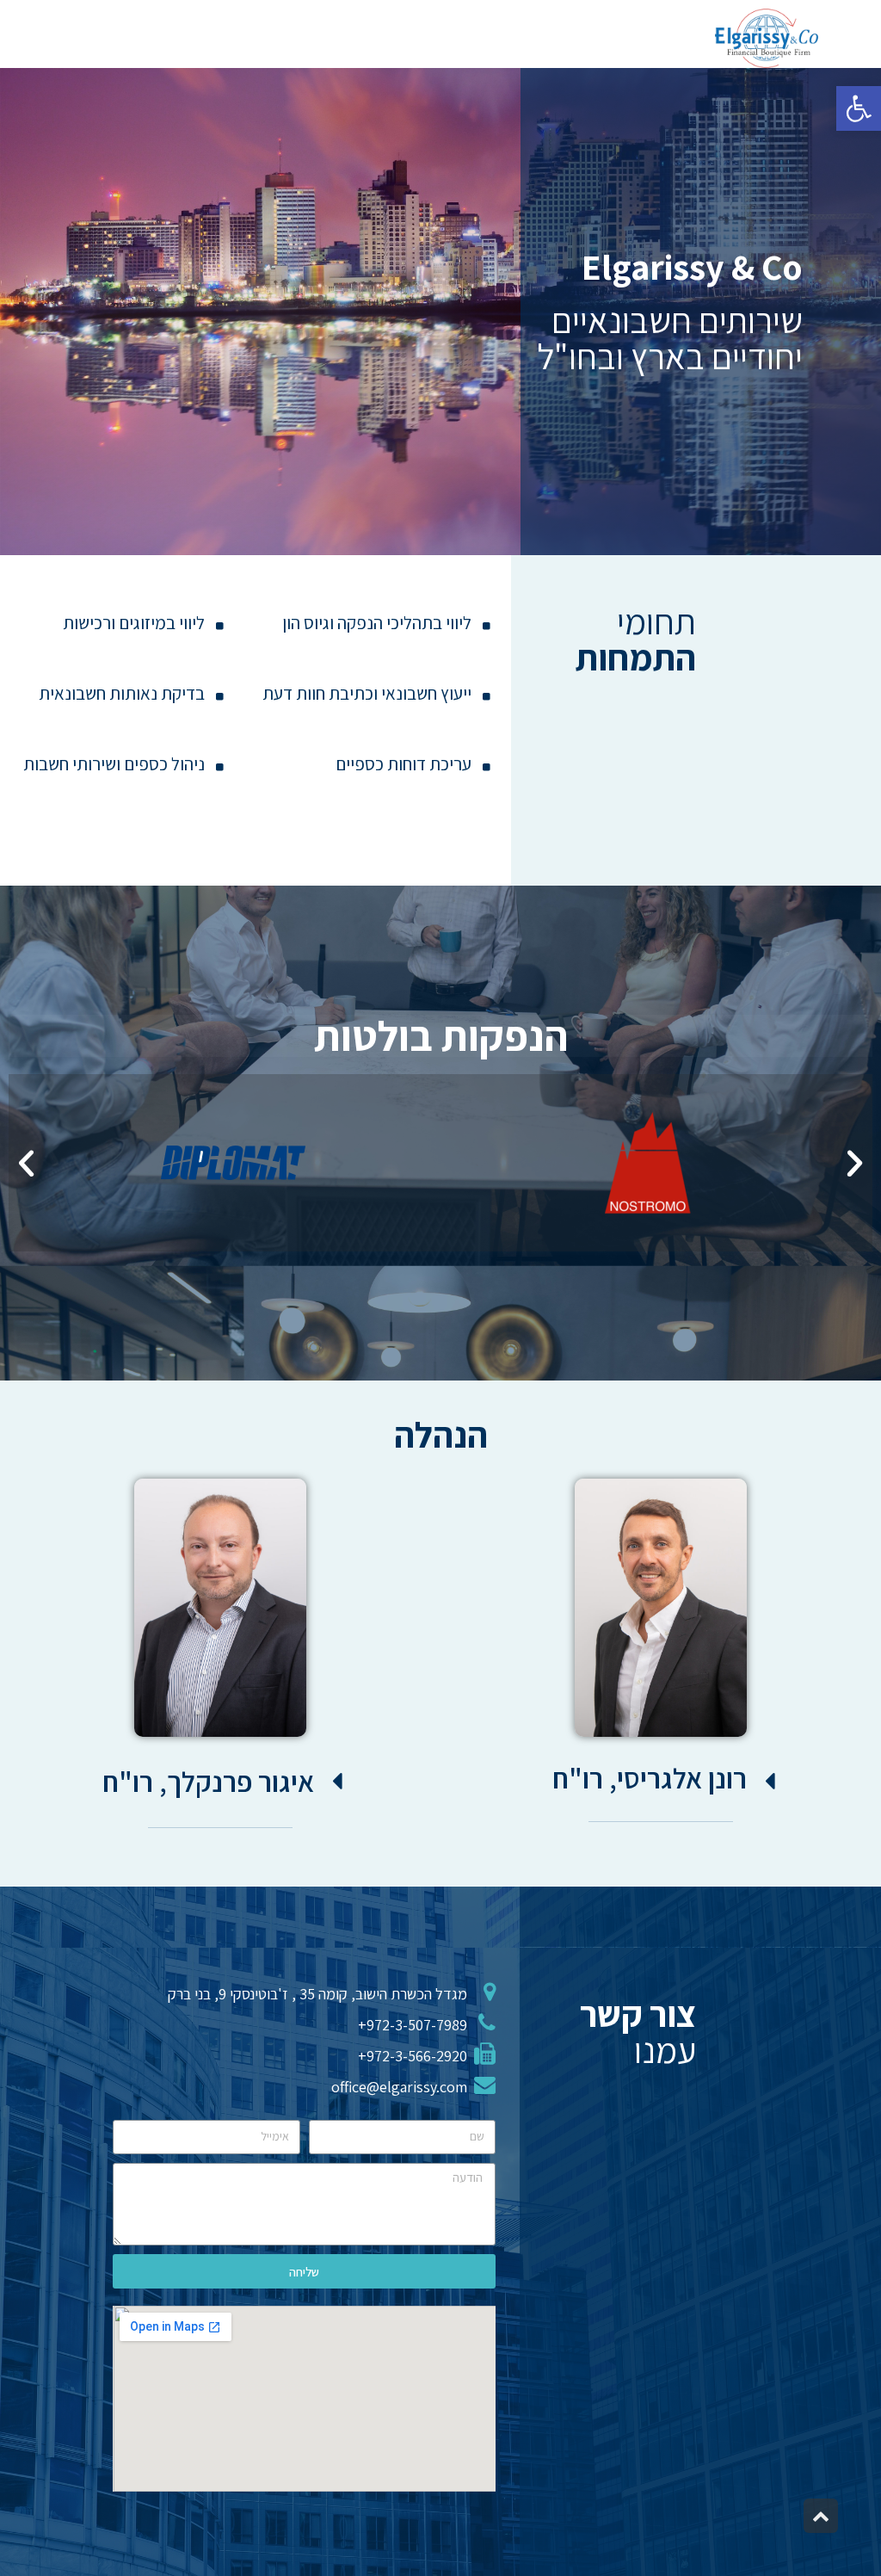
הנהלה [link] (441, 1434)
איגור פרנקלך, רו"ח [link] (208, 1781)
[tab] (619, 1778)
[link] (859, 108)
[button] (26, 1163)
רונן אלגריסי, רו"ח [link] (650, 1778)
